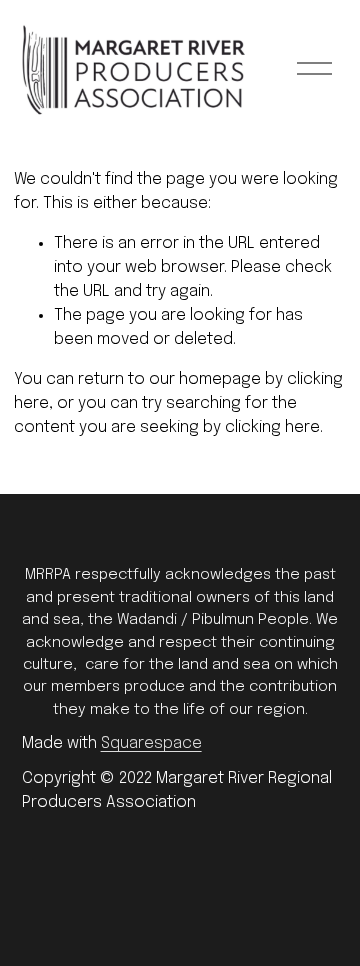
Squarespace (151, 743)
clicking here (272, 427)
